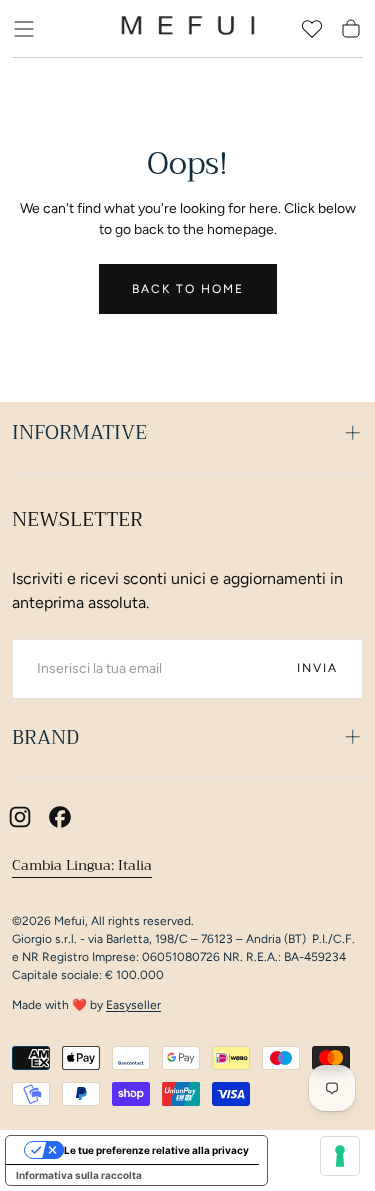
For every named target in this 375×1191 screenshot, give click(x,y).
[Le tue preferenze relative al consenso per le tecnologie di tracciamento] (340, 1156)
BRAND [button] (45, 737)
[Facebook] (60, 817)
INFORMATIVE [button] (79, 432)
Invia (317, 668)
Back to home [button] (188, 289)
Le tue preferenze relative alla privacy (156, 1150)
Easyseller (133, 1005)
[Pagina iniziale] (188, 29)
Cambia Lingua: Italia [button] (82, 865)
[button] (24, 29)
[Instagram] (20, 817)
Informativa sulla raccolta (79, 1175)
